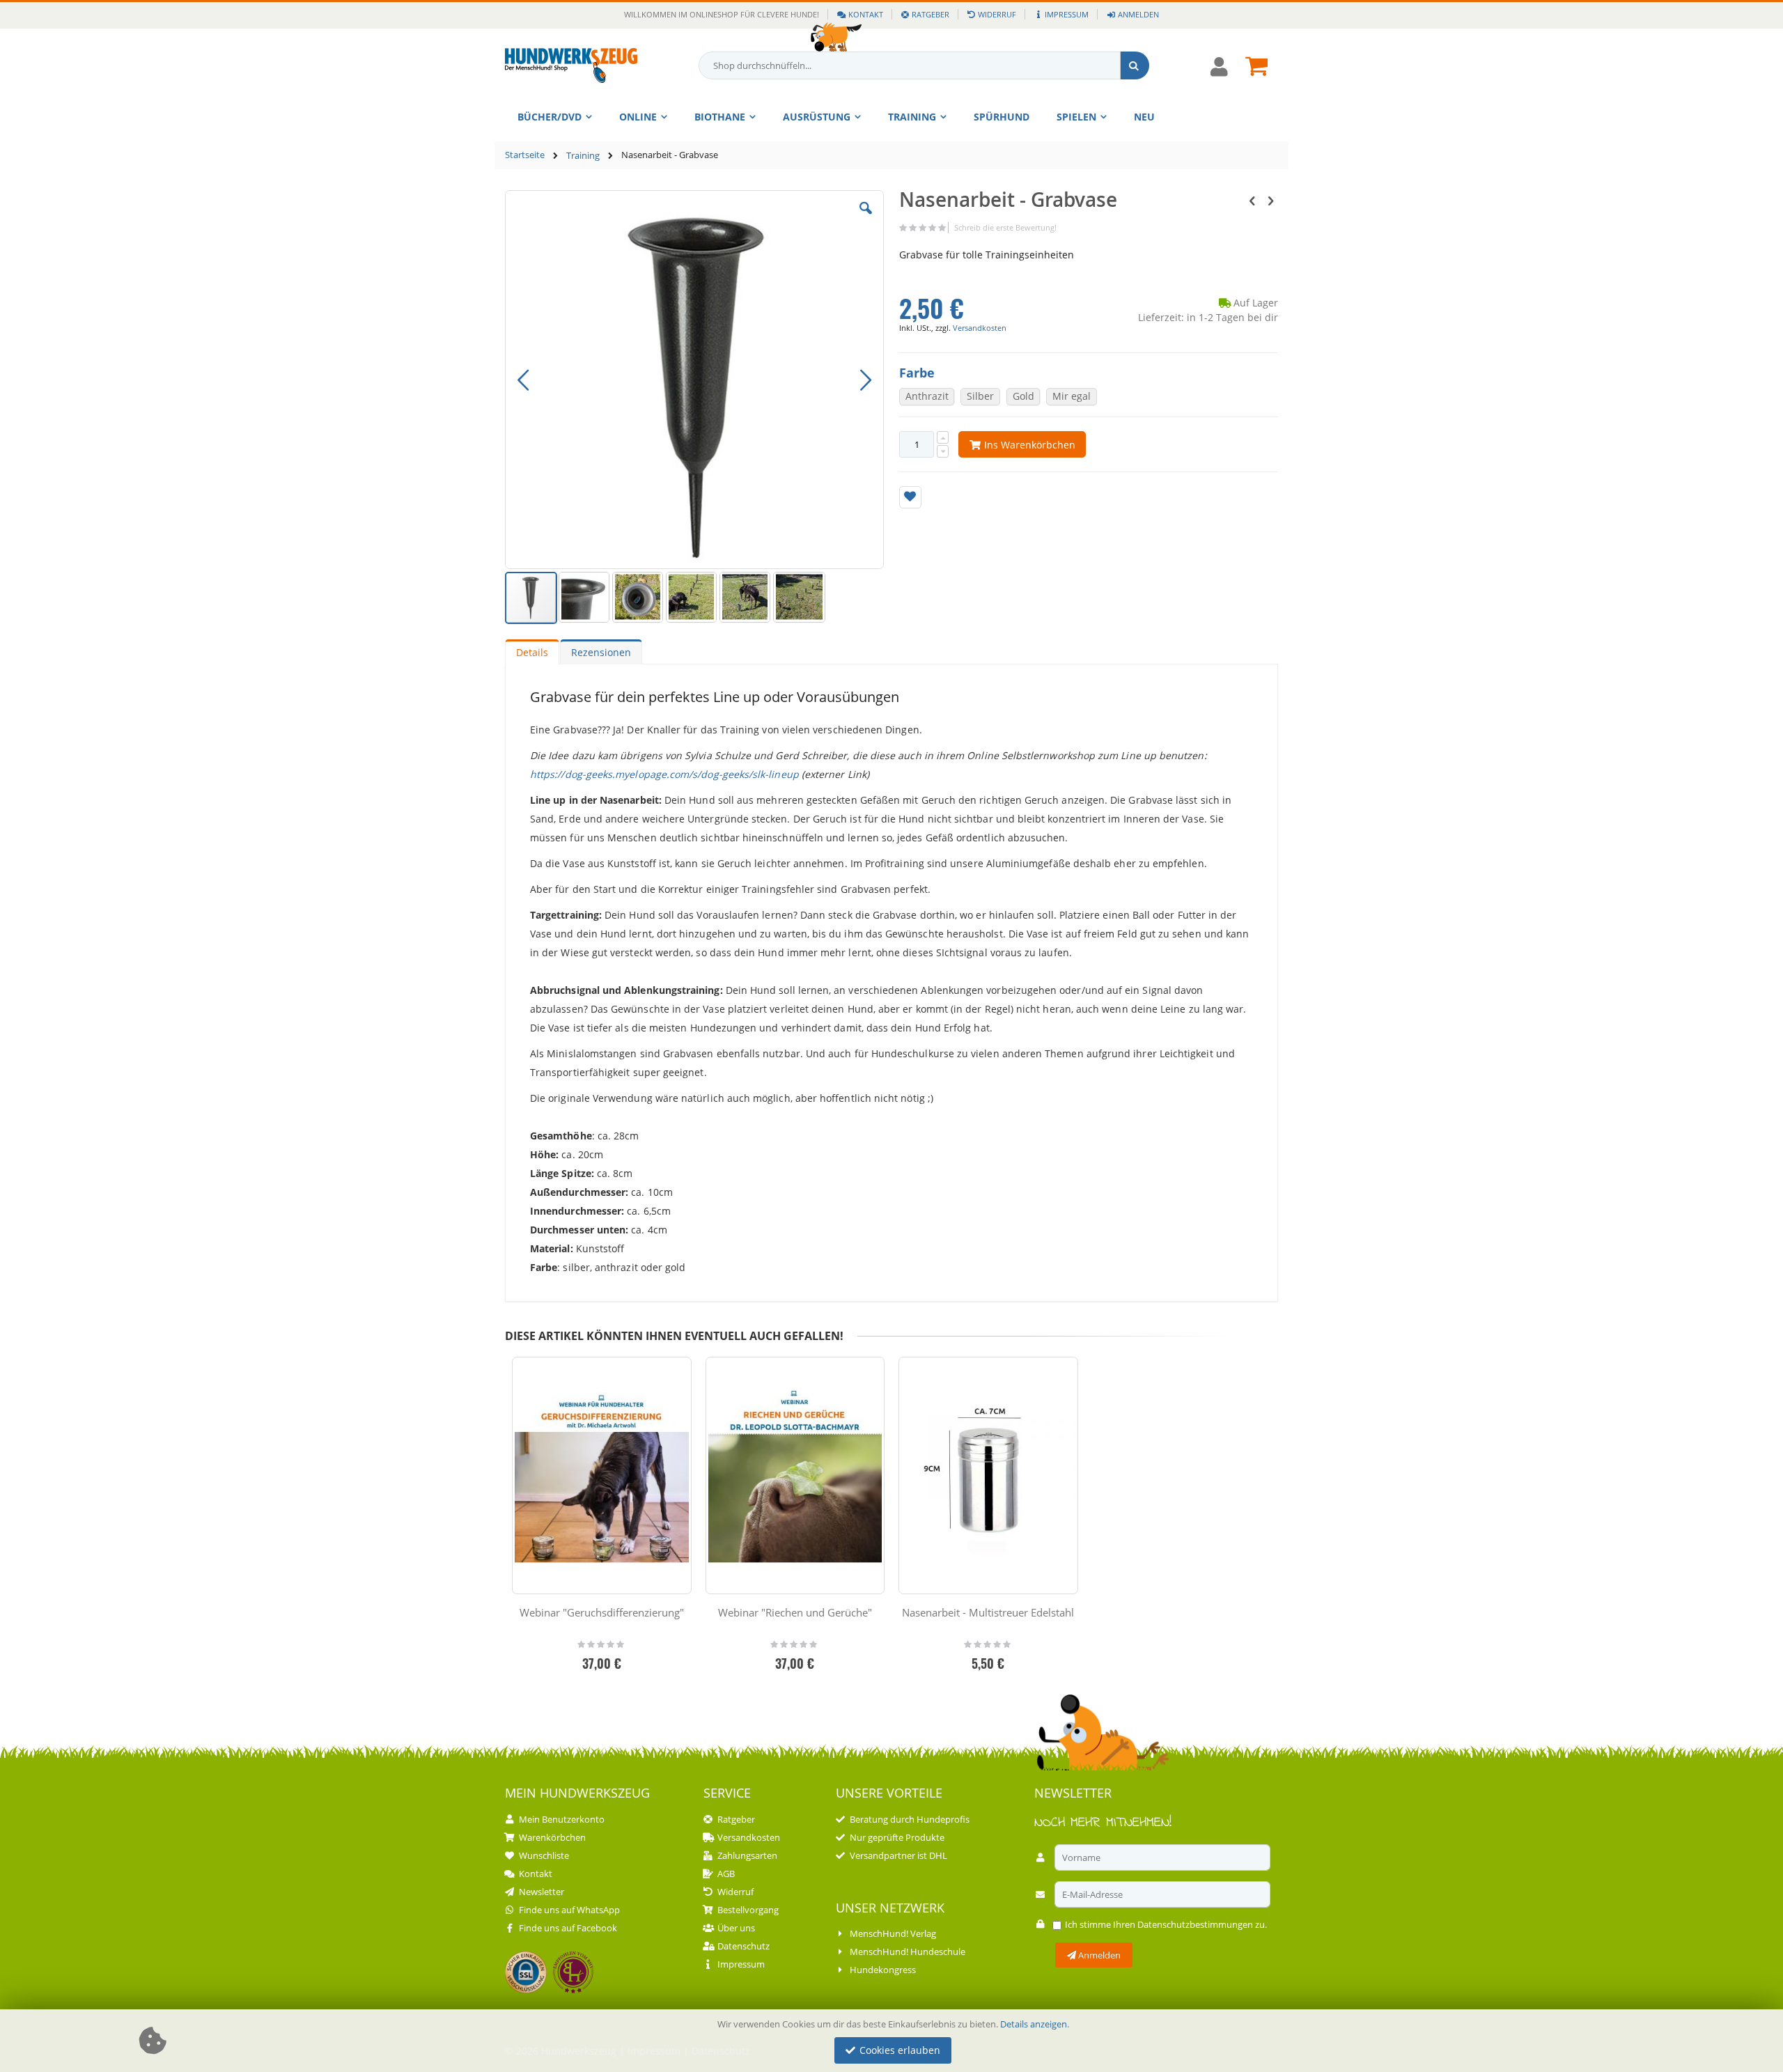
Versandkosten (980, 328)
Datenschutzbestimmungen (1195, 1924)
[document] (894, 2041)
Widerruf (997, 14)
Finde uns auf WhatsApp (569, 1910)
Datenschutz (743, 1946)
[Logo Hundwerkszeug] (571, 65)
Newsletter (542, 1892)
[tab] (532, 652)
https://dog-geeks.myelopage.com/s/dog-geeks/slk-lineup (664, 774)
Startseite (525, 155)
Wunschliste (544, 1855)
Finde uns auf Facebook (568, 1928)
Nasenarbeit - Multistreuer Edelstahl (988, 1612)
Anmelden (1138, 14)
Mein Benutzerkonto (562, 1819)
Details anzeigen (1034, 2024)
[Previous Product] (1252, 200)
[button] (866, 219)
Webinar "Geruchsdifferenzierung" (602, 1612)
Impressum (1067, 14)
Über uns (736, 1928)
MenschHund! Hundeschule (908, 1952)
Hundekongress (883, 1970)
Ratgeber (931, 14)
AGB (726, 1874)
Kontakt (866, 14)
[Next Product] (1270, 200)
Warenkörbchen (552, 1837)
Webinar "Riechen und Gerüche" (795, 1612)
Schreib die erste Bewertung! (1005, 227)
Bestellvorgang (748, 1910)
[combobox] (924, 65)
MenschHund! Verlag (893, 1933)
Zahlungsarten (747, 1855)
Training (583, 156)
